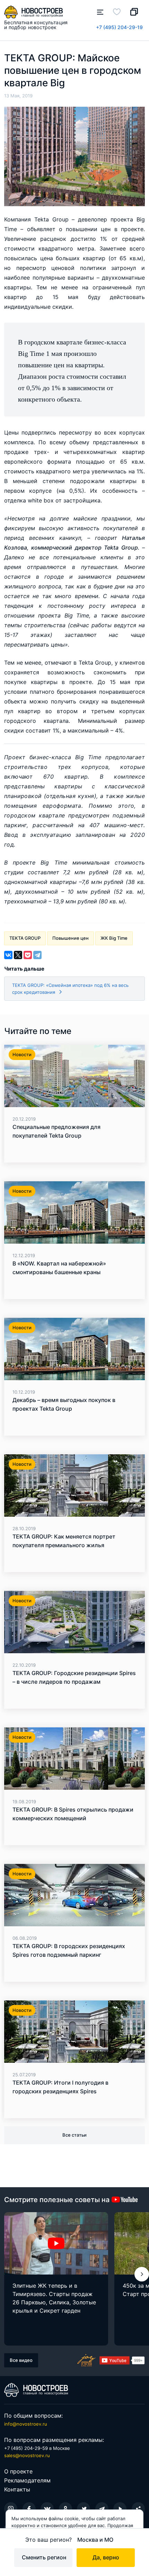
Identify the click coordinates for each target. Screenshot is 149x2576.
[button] (142, 2274)
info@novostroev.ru (26, 2424)
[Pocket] (28, 955)
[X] (18, 955)
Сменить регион (44, 2557)
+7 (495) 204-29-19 (119, 27)
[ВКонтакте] (8, 955)
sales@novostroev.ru (27, 2455)
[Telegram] (37, 955)
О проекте (18, 2471)
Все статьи (74, 2135)
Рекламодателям (27, 2480)
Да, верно (106, 2557)
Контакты (17, 2489)
